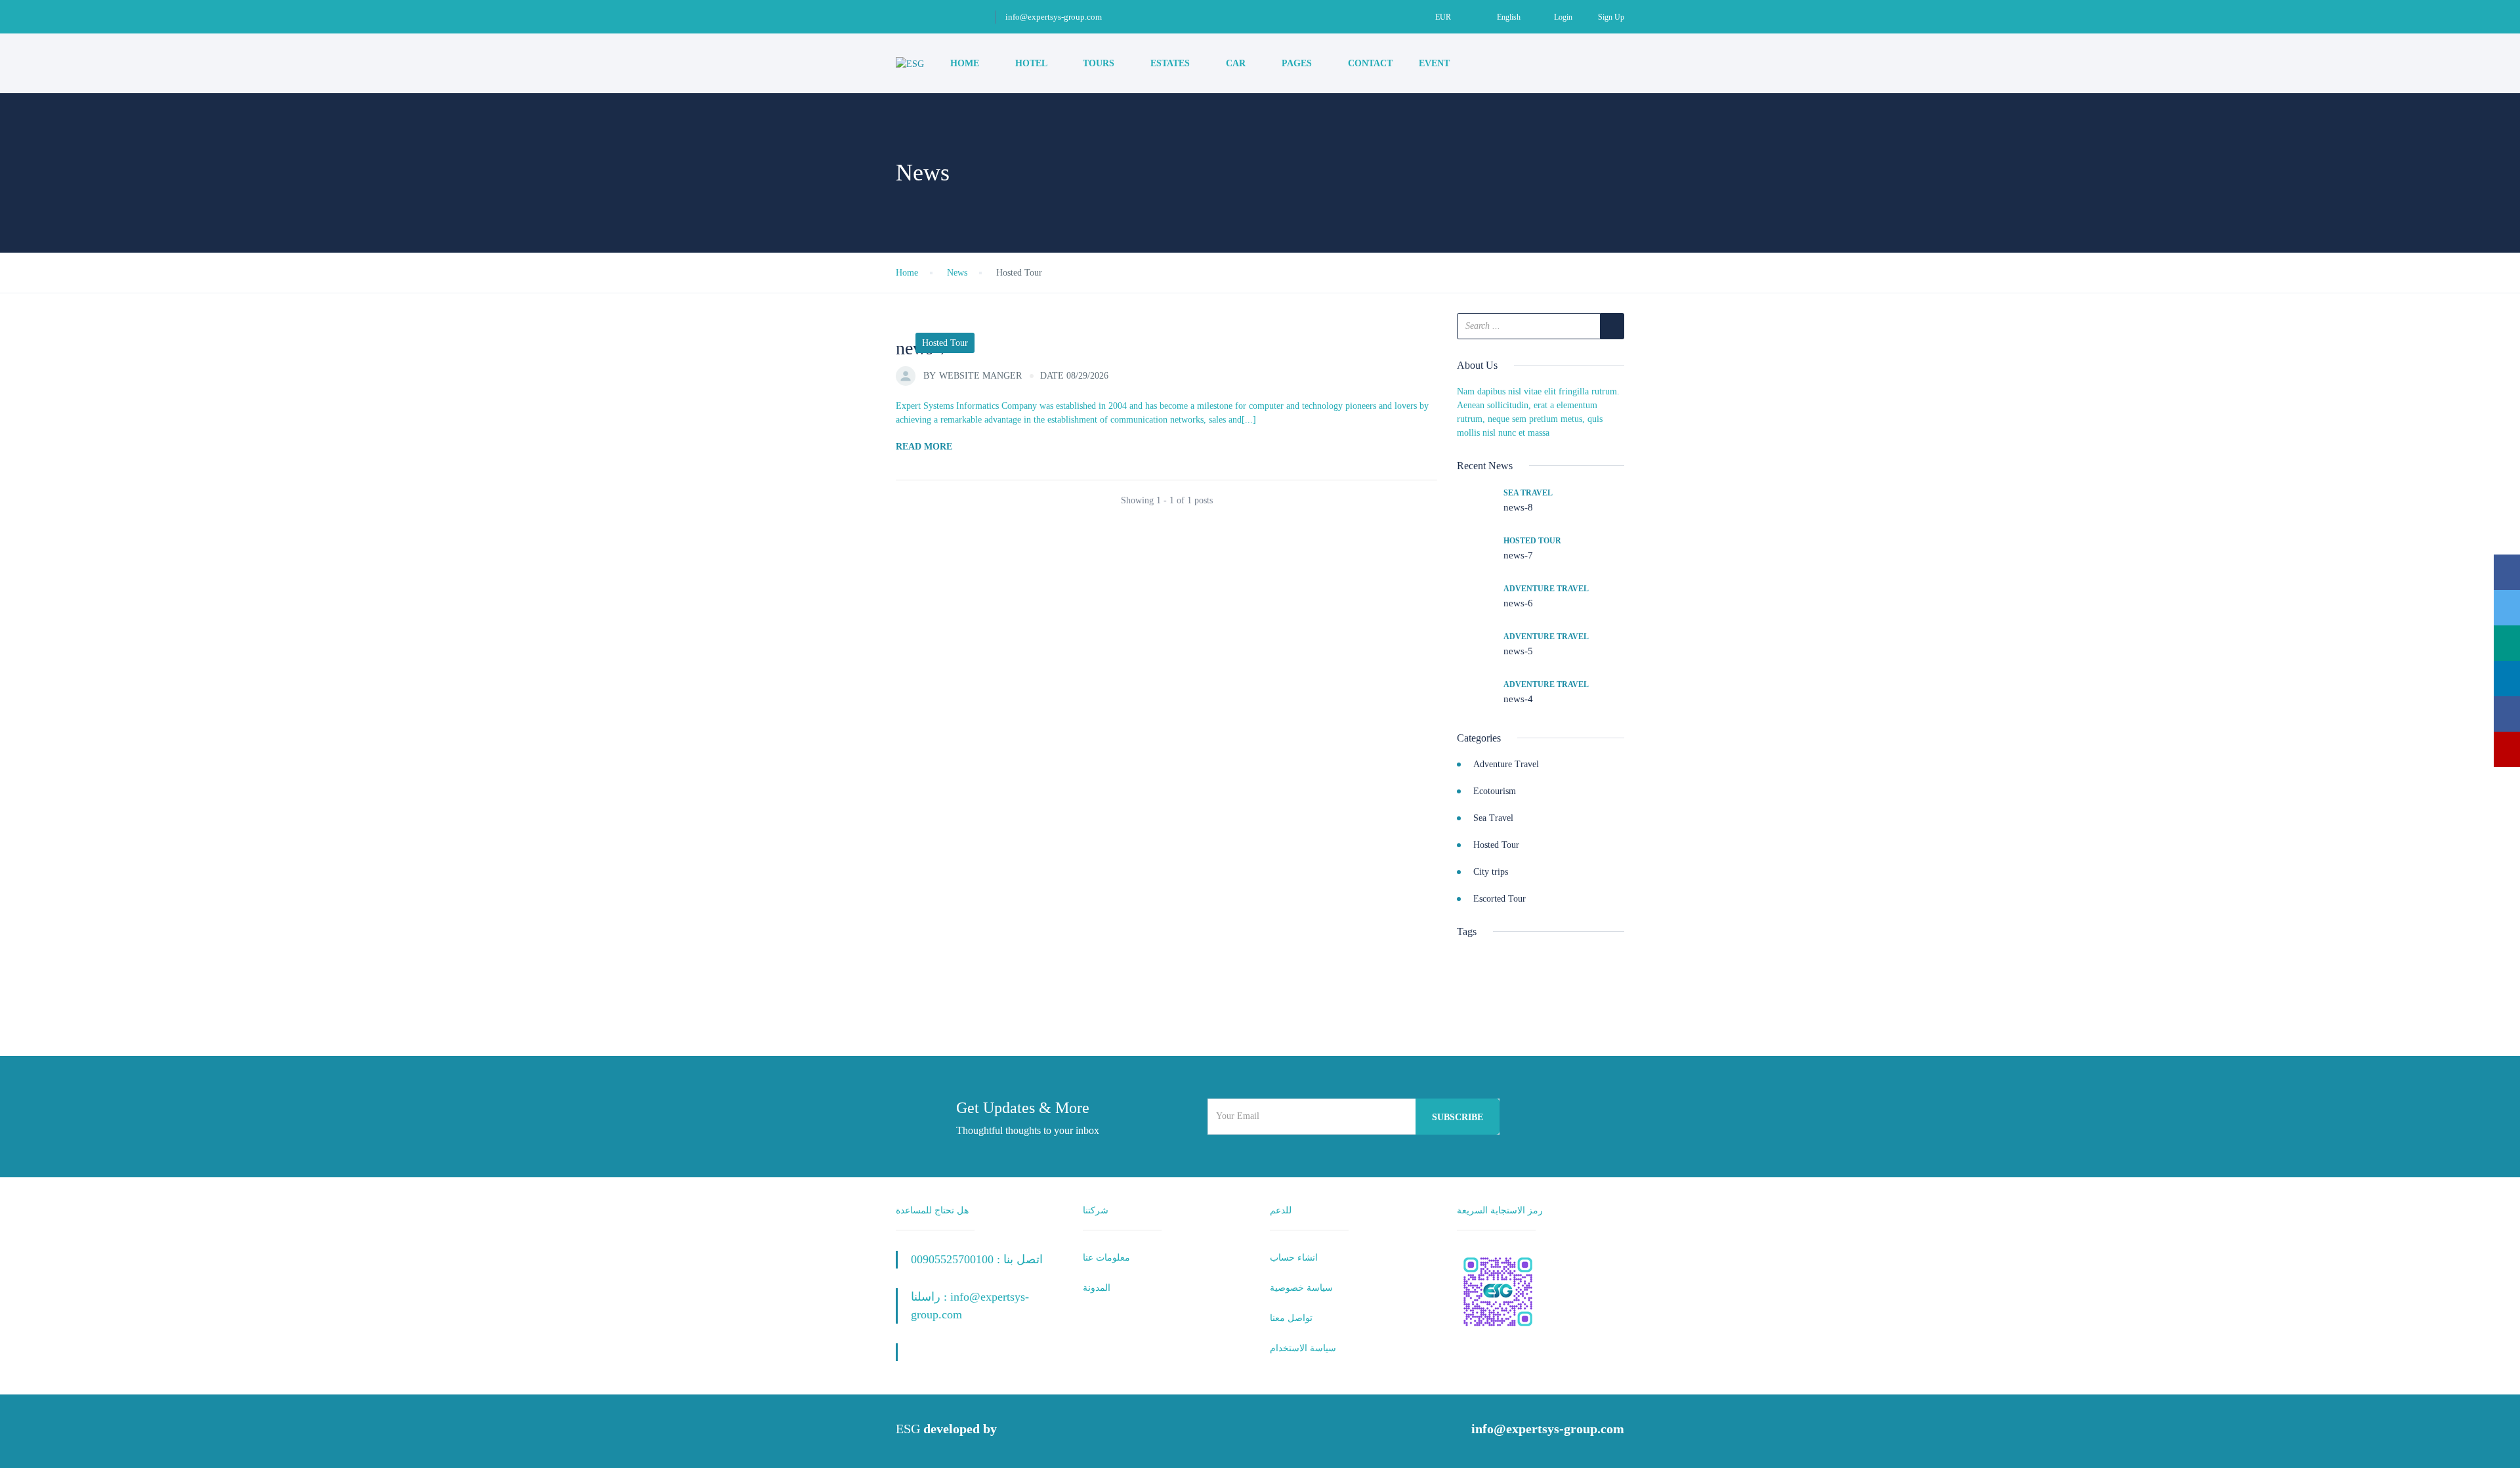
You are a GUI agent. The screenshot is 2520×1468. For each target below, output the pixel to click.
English (1509, 17)
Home (966, 63)
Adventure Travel (1546, 589)
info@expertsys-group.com (1054, 17)
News (957, 273)
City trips (1491, 872)
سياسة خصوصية (1301, 1288)
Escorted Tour (1500, 899)
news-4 (1518, 699)
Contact (1370, 63)
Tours (1100, 63)
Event (1436, 63)
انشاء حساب (1294, 1258)
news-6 (1518, 603)
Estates (1171, 63)
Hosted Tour (945, 343)
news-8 (1518, 507)
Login (1563, 17)
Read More (924, 447)
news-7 (1518, 555)
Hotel (1032, 63)
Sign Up (1611, 17)
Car (1237, 63)
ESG (908, 1429)
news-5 (1518, 651)
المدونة (1097, 1288)
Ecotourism (1495, 791)
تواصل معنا (1291, 1318)
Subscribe (1458, 1117)
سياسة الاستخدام (1303, 1348)
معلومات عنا (1106, 1258)
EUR (1444, 17)
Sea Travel (1528, 493)
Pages (1298, 63)
